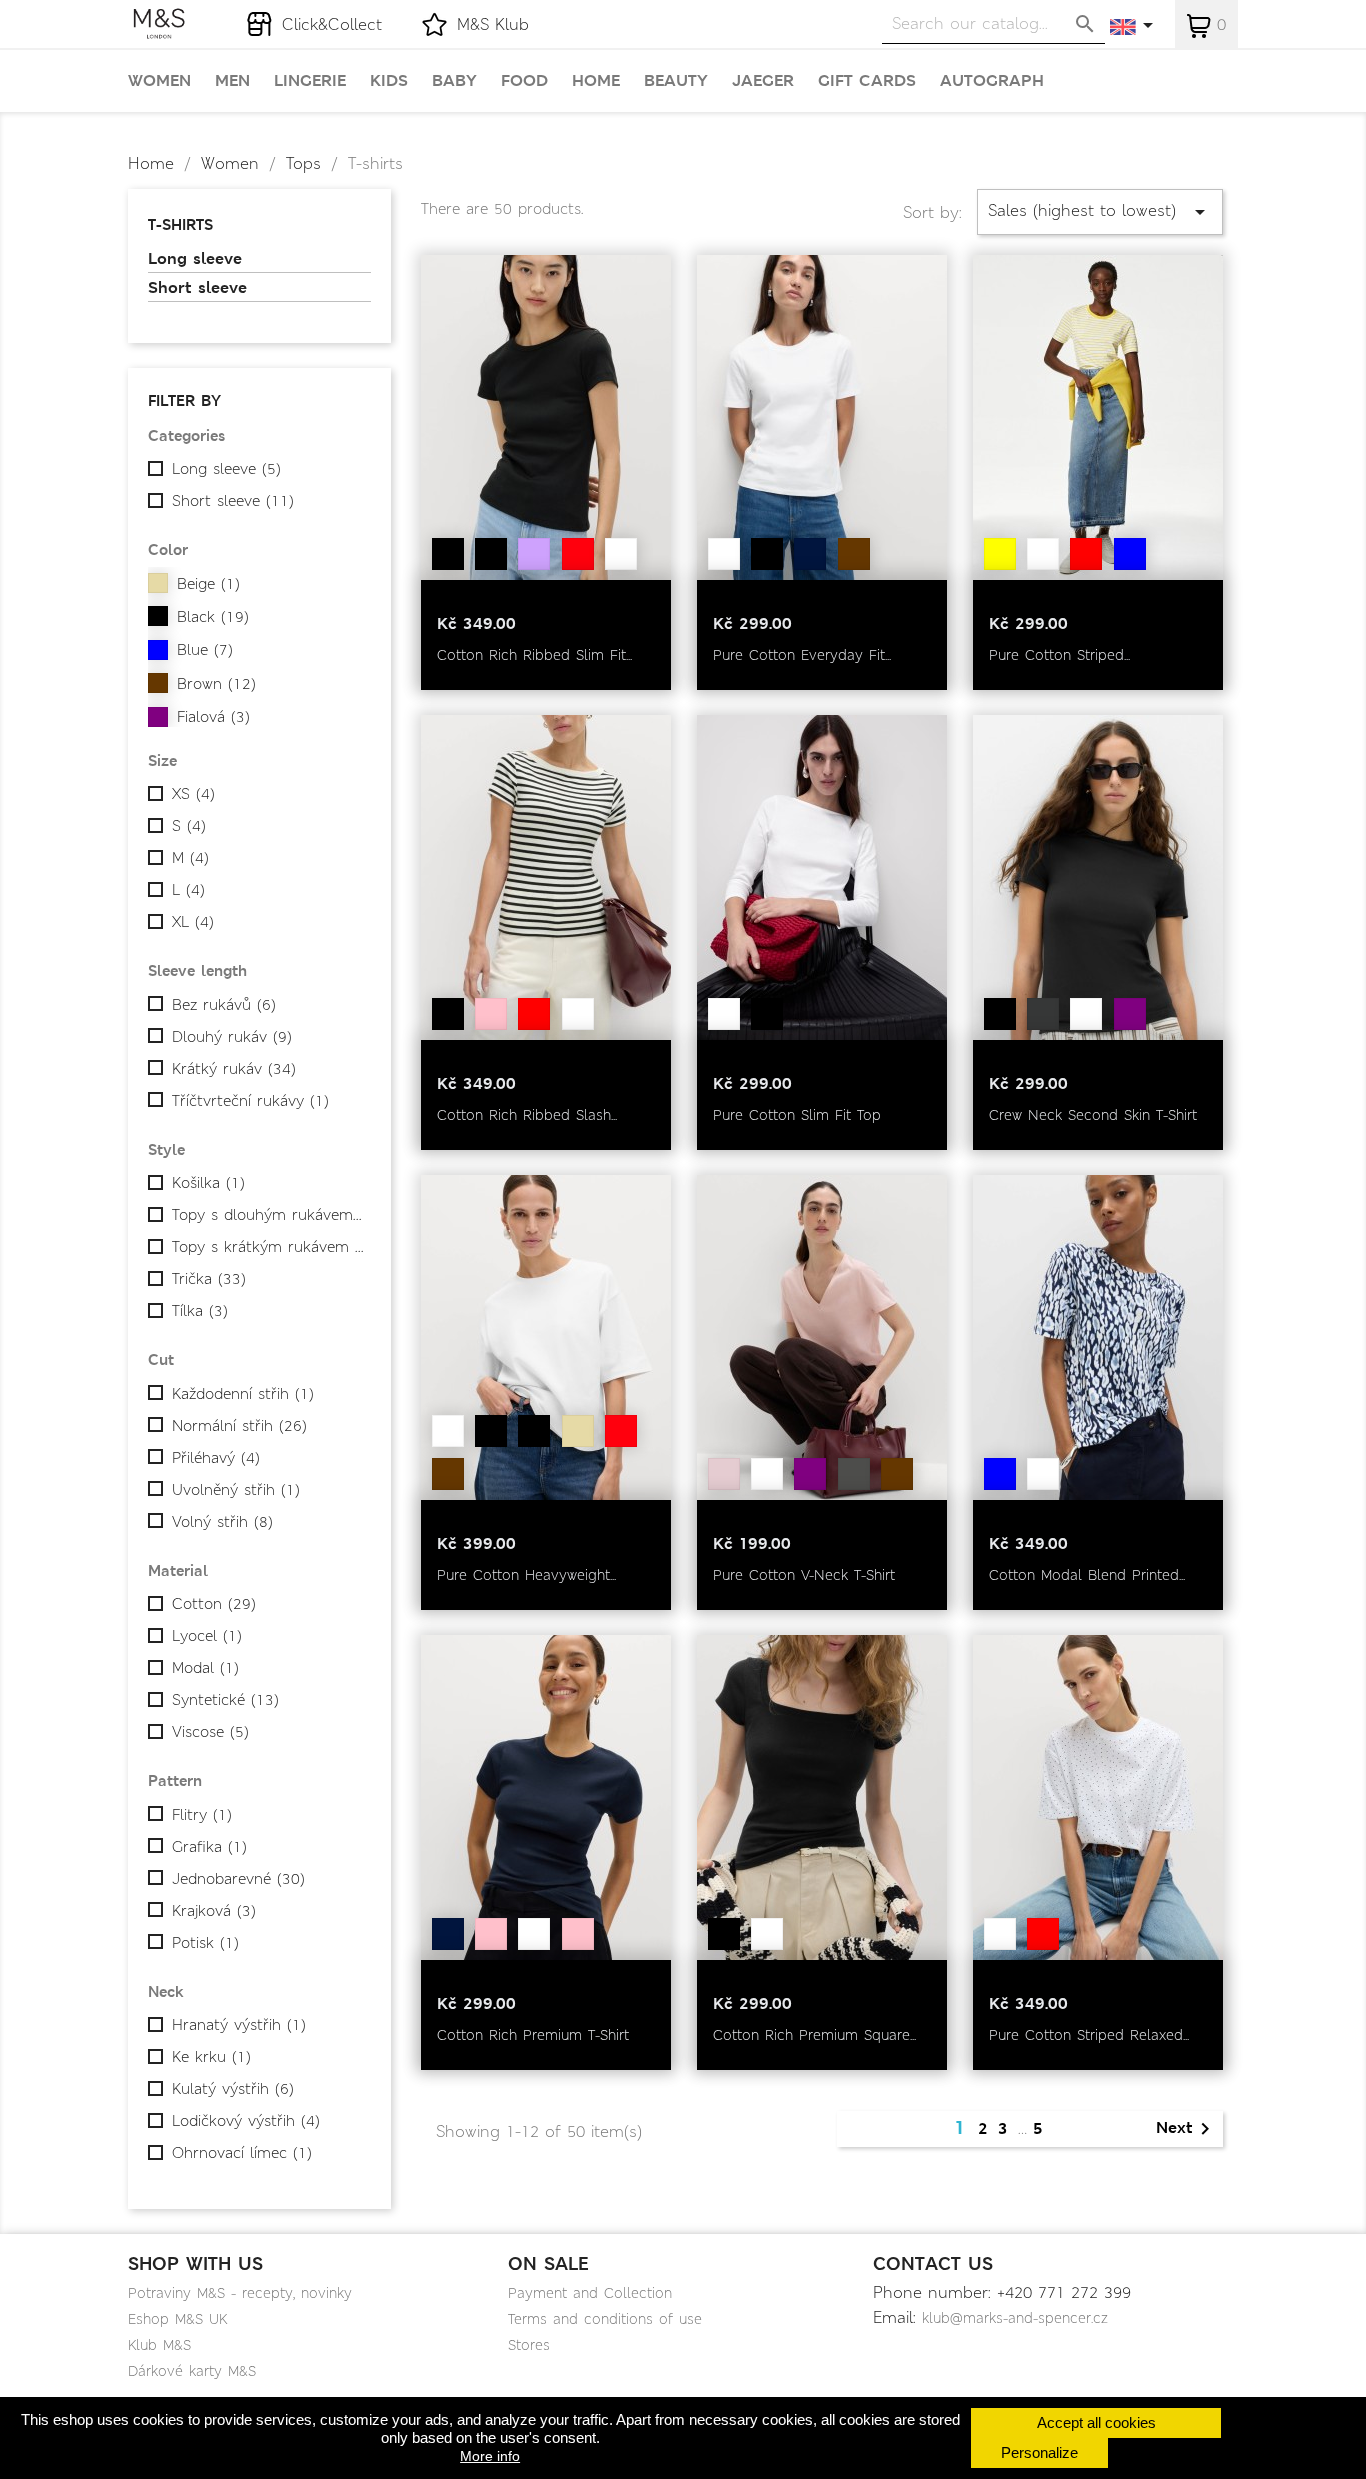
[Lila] (534, 554)
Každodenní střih (243, 1394)
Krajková (214, 1911)
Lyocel (207, 1636)
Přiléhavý (216, 1458)
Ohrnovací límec (242, 2153)
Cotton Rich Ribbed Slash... (527, 1115)
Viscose (210, 1732)
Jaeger (763, 81)
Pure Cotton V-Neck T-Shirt (804, 1575)
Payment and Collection (590, 2293)
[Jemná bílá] (621, 554)
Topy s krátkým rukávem (268, 1247)
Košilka (208, 1183)
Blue (205, 650)
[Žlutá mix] (1000, 554)
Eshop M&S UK (177, 2319)
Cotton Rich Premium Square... (814, 2035)
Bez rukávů (224, 1005)
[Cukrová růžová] (578, 1934)
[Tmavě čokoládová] (854, 554)
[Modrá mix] (1000, 1474)
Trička (209, 1279)
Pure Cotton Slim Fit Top (797, 1115)
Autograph (992, 81)
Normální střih (239, 1426)
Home (596, 81)
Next (1186, 2129)
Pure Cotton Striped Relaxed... (1089, 2035)
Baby (454, 81)
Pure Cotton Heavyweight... (526, 1575)
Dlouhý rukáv (232, 1037)
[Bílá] (724, 554)
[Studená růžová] (724, 1474)
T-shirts (180, 224)
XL (193, 922)
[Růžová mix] (491, 1934)
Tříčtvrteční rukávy (250, 1101)
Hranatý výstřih (239, 2025)
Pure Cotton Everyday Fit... (802, 655)
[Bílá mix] (1043, 554)
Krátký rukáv (234, 1069)
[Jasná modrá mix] (1130, 554)
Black (213, 617)
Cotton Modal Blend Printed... (1087, 1575)
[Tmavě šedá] (1043, 1014)
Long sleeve (195, 259)
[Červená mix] (534, 1014)
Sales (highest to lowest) (1100, 211)
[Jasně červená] (578, 554)
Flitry (202, 1815)
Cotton (214, 1604)
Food (524, 81)
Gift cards (867, 81)
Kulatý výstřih (233, 2089)
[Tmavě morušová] (1130, 1014)
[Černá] (448, 554)
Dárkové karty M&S (192, 2371)
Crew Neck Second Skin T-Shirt (1093, 1115)
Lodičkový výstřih (246, 2121)
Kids (389, 81)
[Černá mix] (491, 554)
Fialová (213, 717)
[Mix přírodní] (578, 1431)
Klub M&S (159, 2345)
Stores (529, 2345)
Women (159, 81)
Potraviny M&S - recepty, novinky (240, 2293)
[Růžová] (491, 1014)
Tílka (200, 1311)
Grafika (209, 1847)
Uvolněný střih (236, 1490)
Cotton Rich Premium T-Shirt (533, 2035)
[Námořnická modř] (810, 554)
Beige (208, 584)
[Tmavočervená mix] (1086, 554)
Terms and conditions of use (605, 2319)
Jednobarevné (238, 1879)
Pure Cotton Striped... (1059, 655)
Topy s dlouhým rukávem (268, 1215)
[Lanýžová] (897, 1474)
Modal (205, 1668)
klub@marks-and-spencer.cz (1015, 2318)
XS (193, 794)
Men (232, 81)
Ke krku (211, 2057)
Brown (216, 684)
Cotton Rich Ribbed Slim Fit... (534, 655)
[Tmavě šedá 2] (854, 1474)
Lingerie (310, 81)
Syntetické (225, 1700)
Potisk (205, 1943)
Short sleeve (197, 288)
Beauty (676, 81)
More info (490, 2456)
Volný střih (222, 1522)
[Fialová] (810, 1474)
